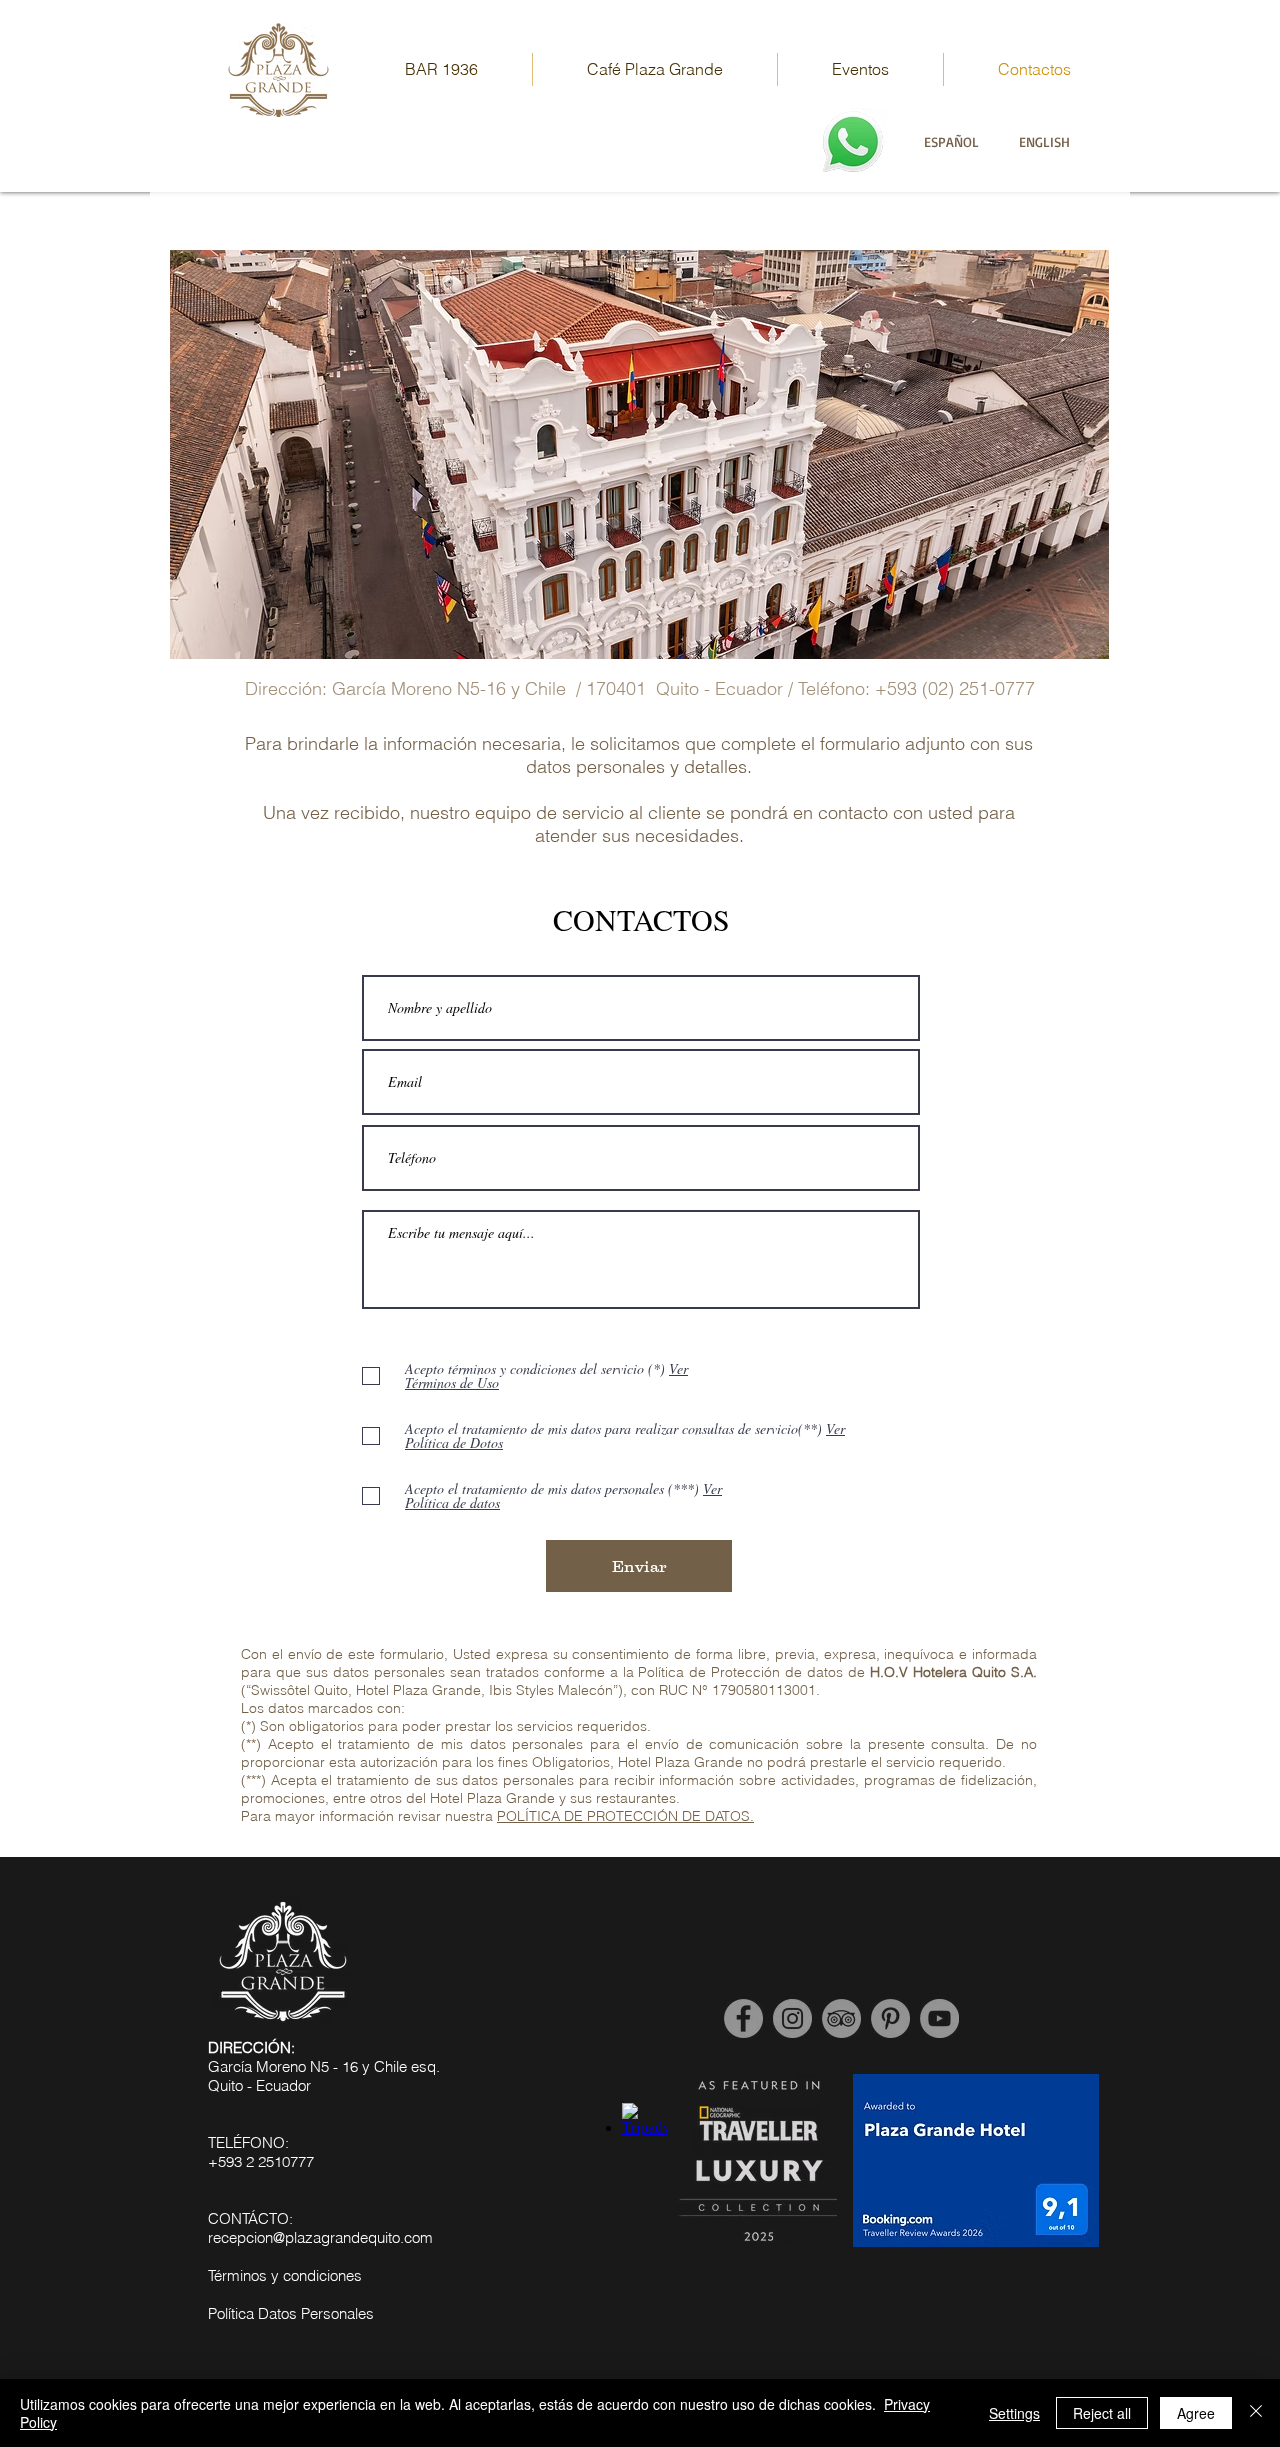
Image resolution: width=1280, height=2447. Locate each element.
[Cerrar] (1256, 2413)
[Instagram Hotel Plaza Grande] (792, 2018)
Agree (1196, 2413)
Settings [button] (1014, 2413)
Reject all (1102, 2413)
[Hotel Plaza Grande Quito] (890, 2018)
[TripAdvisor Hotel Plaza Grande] (841, 2018)
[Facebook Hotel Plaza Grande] (743, 2018)
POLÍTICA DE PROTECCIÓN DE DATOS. (625, 1816)
